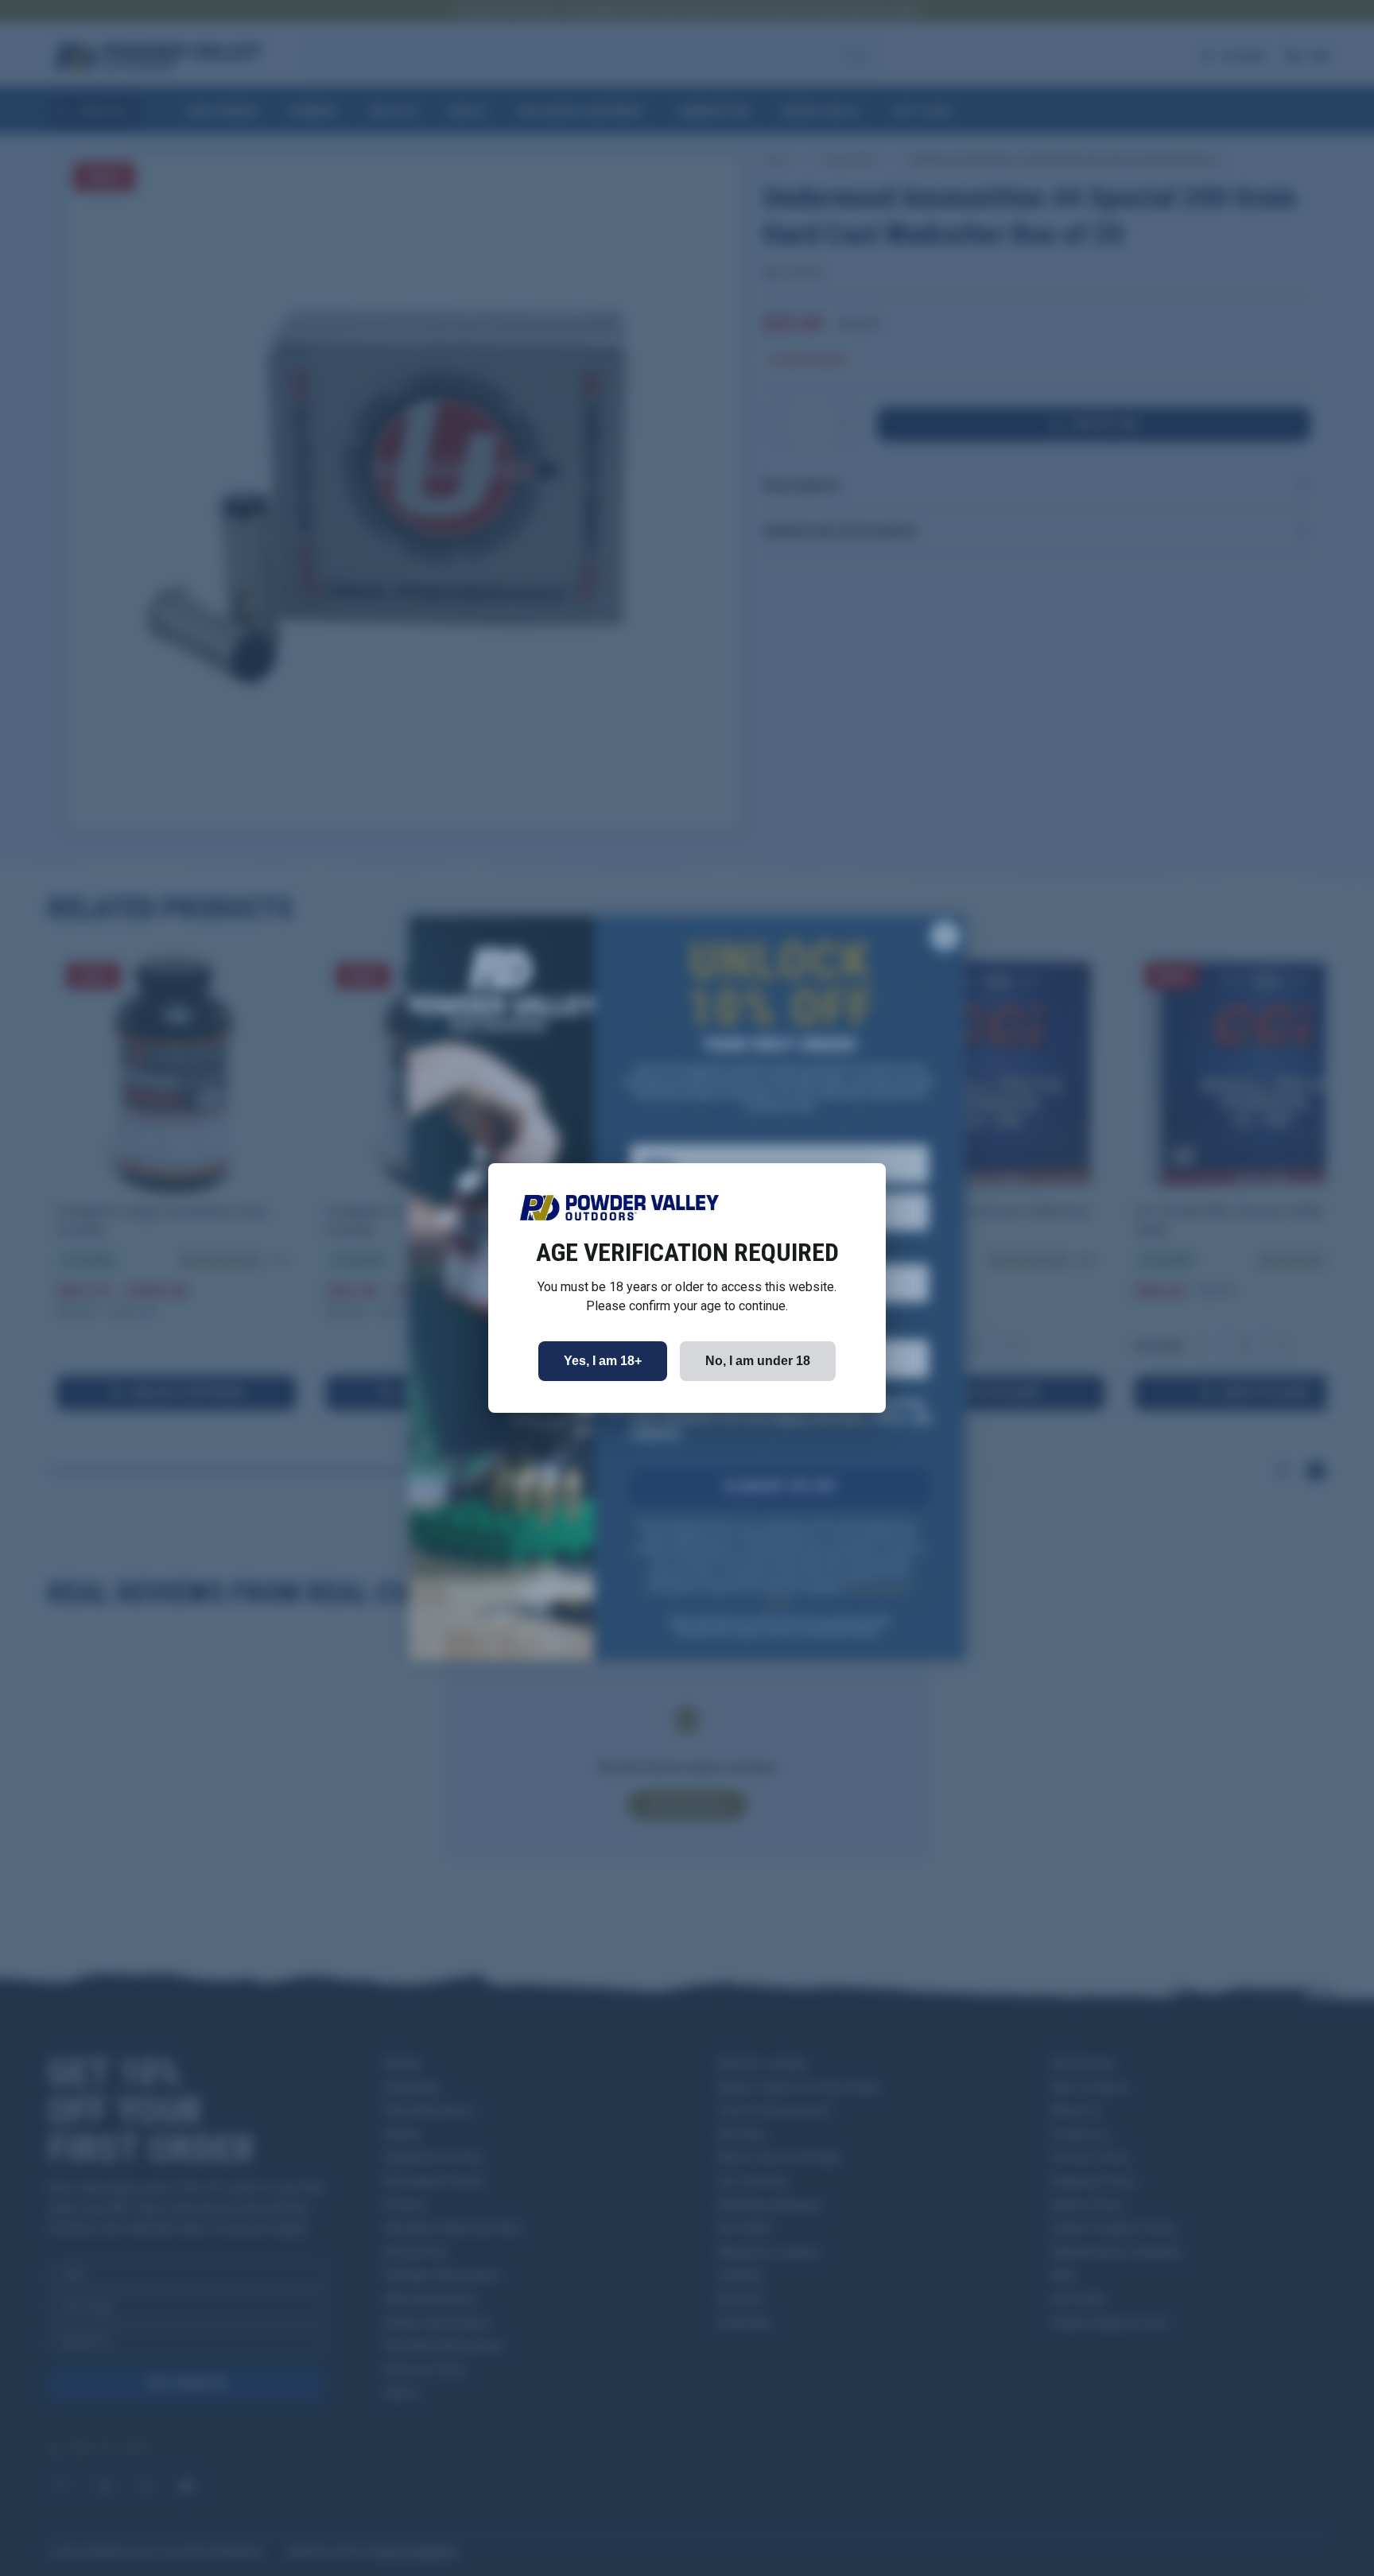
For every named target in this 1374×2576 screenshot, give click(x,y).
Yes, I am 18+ (603, 1361)
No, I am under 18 (758, 1361)
